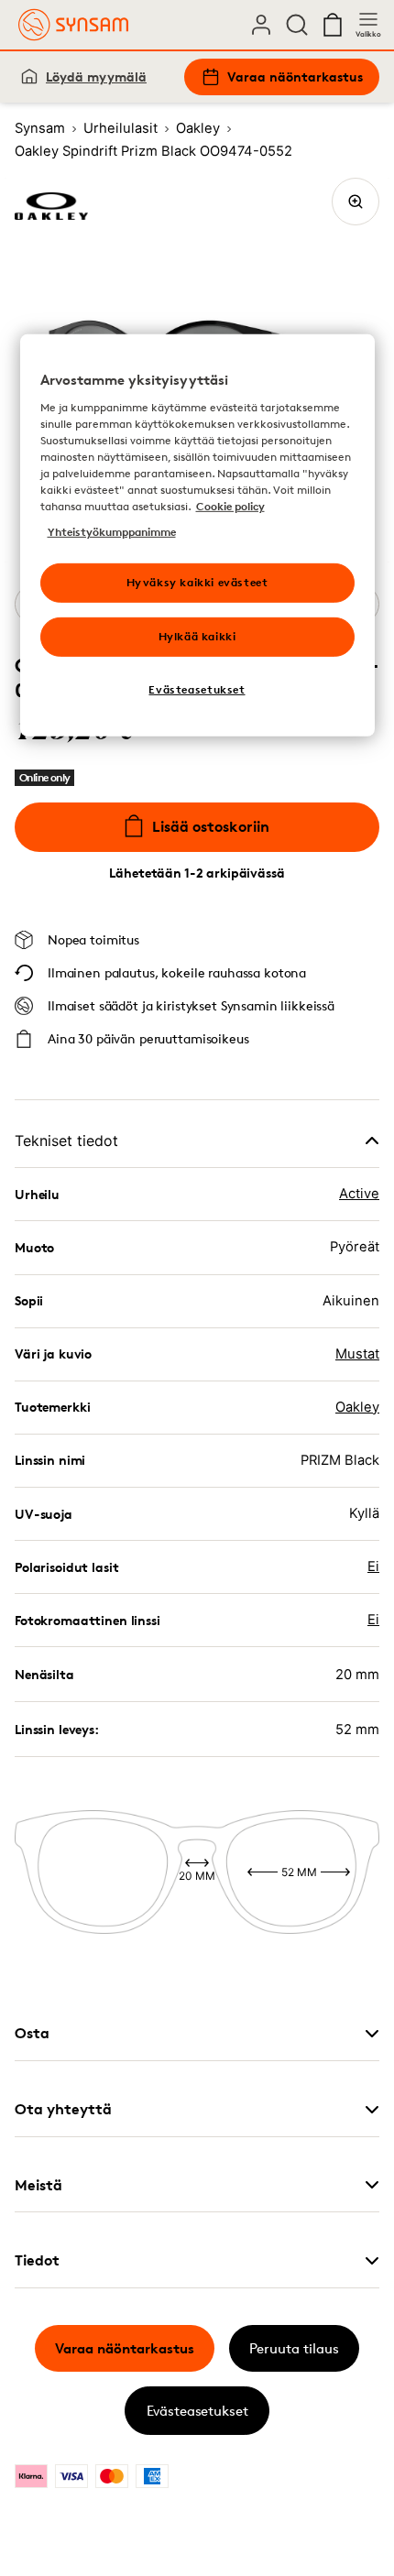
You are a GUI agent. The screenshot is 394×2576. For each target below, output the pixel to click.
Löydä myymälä (96, 76)
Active (359, 1194)
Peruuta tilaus (294, 2348)
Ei (373, 1566)
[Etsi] (297, 25)
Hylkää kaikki (197, 636)
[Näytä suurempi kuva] (356, 202)
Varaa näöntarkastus (295, 76)
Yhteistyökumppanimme (112, 532)
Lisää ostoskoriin (211, 826)
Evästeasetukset (197, 2411)
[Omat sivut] (261, 25)
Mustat (357, 1354)
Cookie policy (230, 506)
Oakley (357, 1407)
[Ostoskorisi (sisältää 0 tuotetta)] (333, 25)
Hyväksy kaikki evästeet (197, 582)
